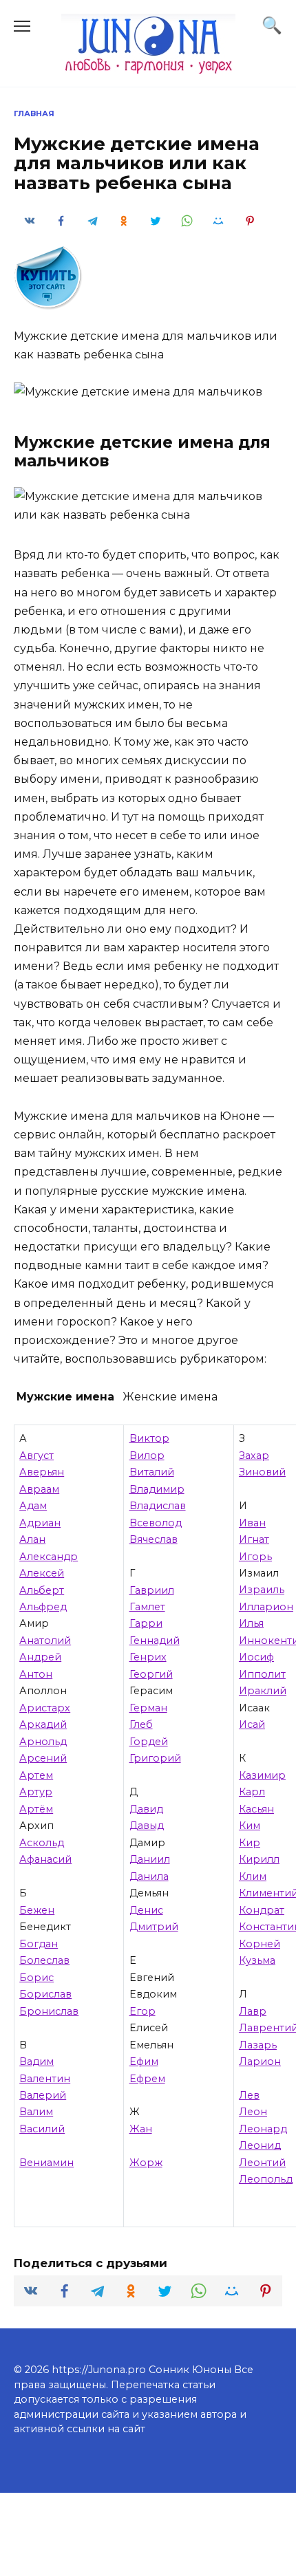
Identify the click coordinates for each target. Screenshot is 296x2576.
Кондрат (262, 1910)
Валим (36, 2112)
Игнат (254, 1539)
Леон (253, 2112)
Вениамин (46, 2163)
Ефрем (147, 2079)
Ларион (260, 2061)
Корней (260, 1944)
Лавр (253, 2011)
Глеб (141, 1724)
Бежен (37, 1910)
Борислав (45, 1994)
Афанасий (45, 1859)
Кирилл (259, 1859)
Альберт (42, 1590)
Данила (149, 1876)
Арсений (43, 1758)
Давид (146, 1809)
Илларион (266, 1607)
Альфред (43, 1607)
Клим (253, 1876)
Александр (49, 1557)
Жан (141, 2129)
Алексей (42, 1573)
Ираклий (263, 1691)
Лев (249, 2095)
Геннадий (155, 1641)
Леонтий (262, 2163)
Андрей (40, 1657)
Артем (36, 1775)
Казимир (262, 1775)
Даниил (150, 1859)
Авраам (39, 1489)
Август (36, 1455)
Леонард (263, 2129)
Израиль (262, 1590)
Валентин (45, 2079)
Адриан (40, 1523)
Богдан (39, 1944)
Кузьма (257, 1960)
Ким (250, 1826)
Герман (148, 1708)
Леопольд (266, 2179)
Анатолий (45, 1641)
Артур (36, 1792)
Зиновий (262, 1472)
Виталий (152, 1472)
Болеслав (44, 1960)
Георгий (151, 1674)
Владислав (158, 1506)
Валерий (43, 2095)
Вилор (147, 1455)
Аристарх (45, 1708)
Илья (251, 1623)
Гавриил (152, 1590)
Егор (142, 2011)
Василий (42, 2129)
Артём (36, 1809)
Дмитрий (154, 1927)
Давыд (147, 1826)
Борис (36, 1978)
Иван (252, 1523)
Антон (36, 1674)
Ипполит (262, 1674)
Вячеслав (154, 1539)
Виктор (149, 1438)
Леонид (260, 2145)
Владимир (157, 1489)
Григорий (155, 1758)
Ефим (144, 2061)
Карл (252, 1792)
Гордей (149, 1742)
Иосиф (256, 1657)
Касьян (256, 1809)
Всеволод (156, 1523)
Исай (252, 1724)
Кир (250, 1843)
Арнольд (43, 1742)
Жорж (146, 2163)
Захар (254, 1455)
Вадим (36, 2061)
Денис (146, 1910)
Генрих (148, 1657)
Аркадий (43, 1724)
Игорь (255, 1557)
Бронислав (49, 2011)
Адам (33, 1506)
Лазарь (258, 2045)
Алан (32, 1539)
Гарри (146, 1623)
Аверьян (42, 1472)
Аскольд (42, 1843)
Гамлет (147, 1607)
